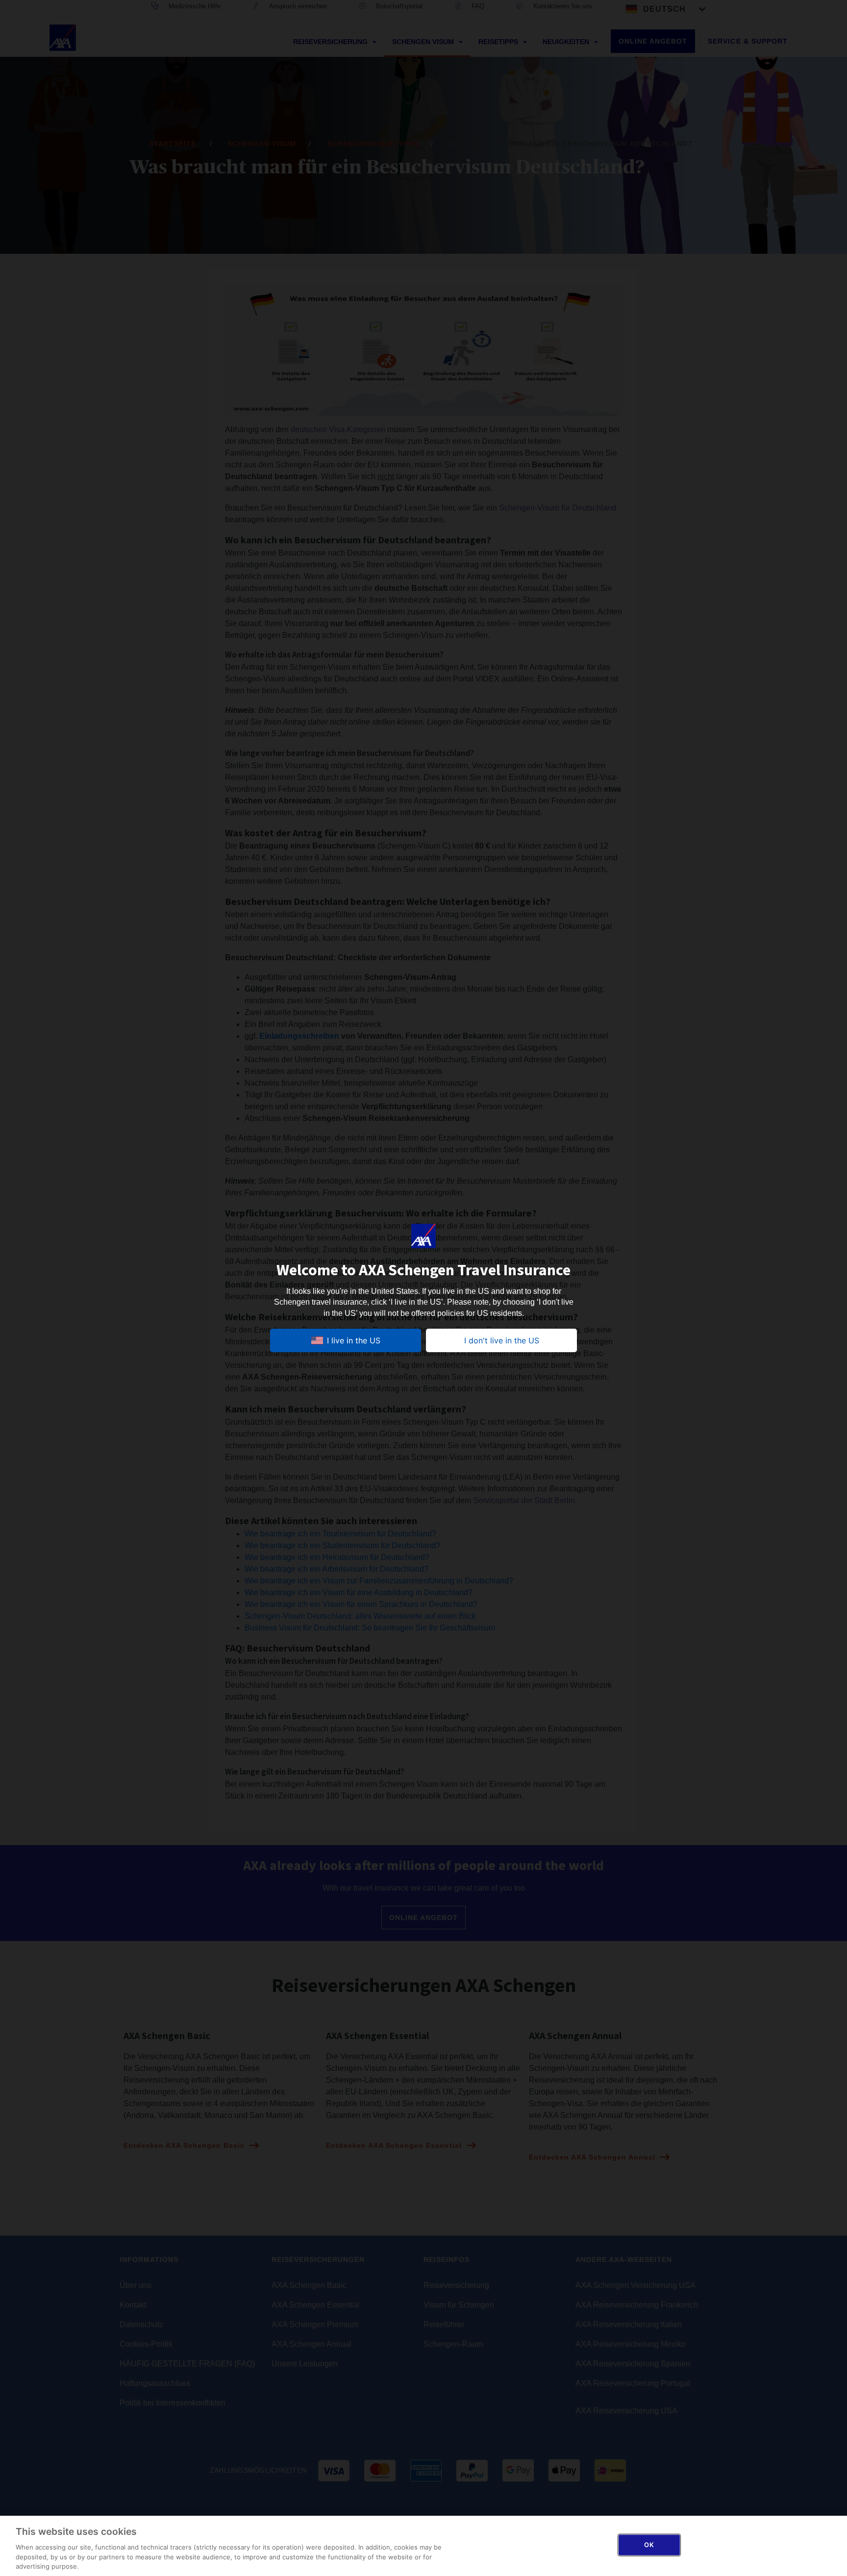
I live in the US (354, 1340)
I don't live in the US (502, 1340)
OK (649, 2545)
